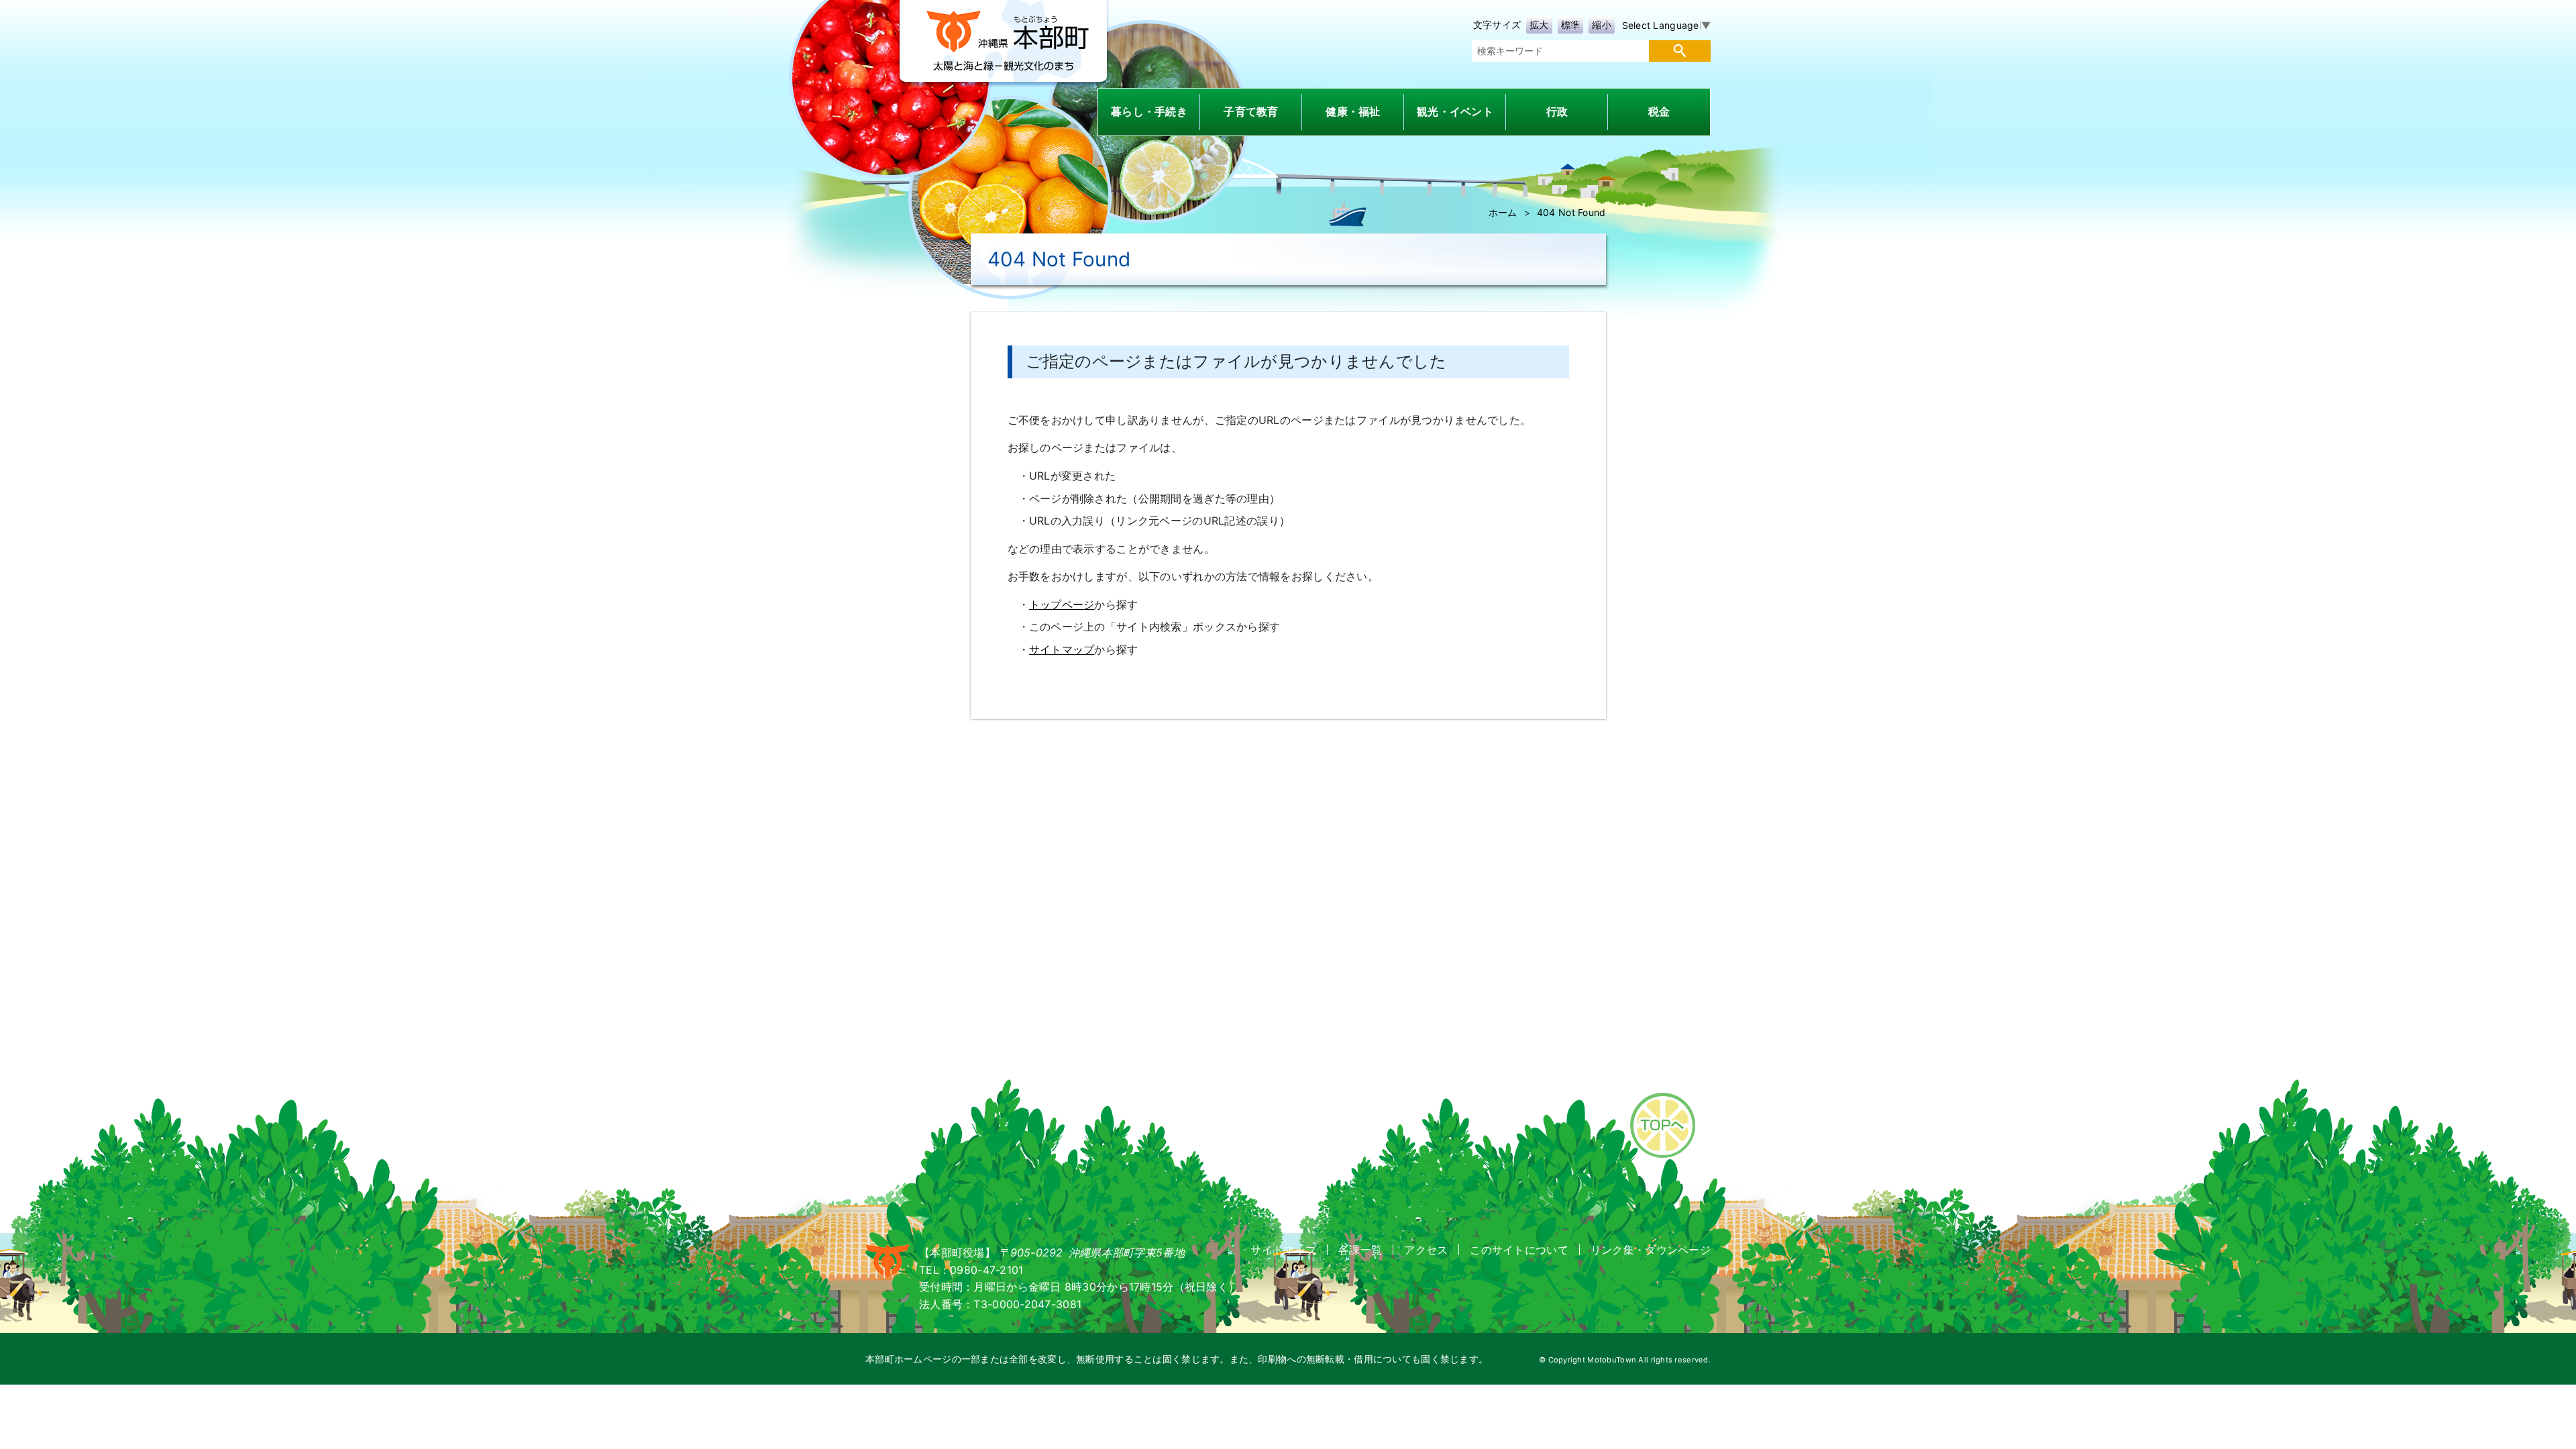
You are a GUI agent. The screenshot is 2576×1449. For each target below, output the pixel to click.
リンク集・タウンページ (1651, 1250)
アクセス (1426, 1250)
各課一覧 (1360, 1250)
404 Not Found (1571, 212)
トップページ (1062, 604)
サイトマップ (1062, 649)
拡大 (1539, 24)
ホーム (1503, 212)
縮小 (1602, 24)
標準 (1571, 24)
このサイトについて (1519, 1250)
